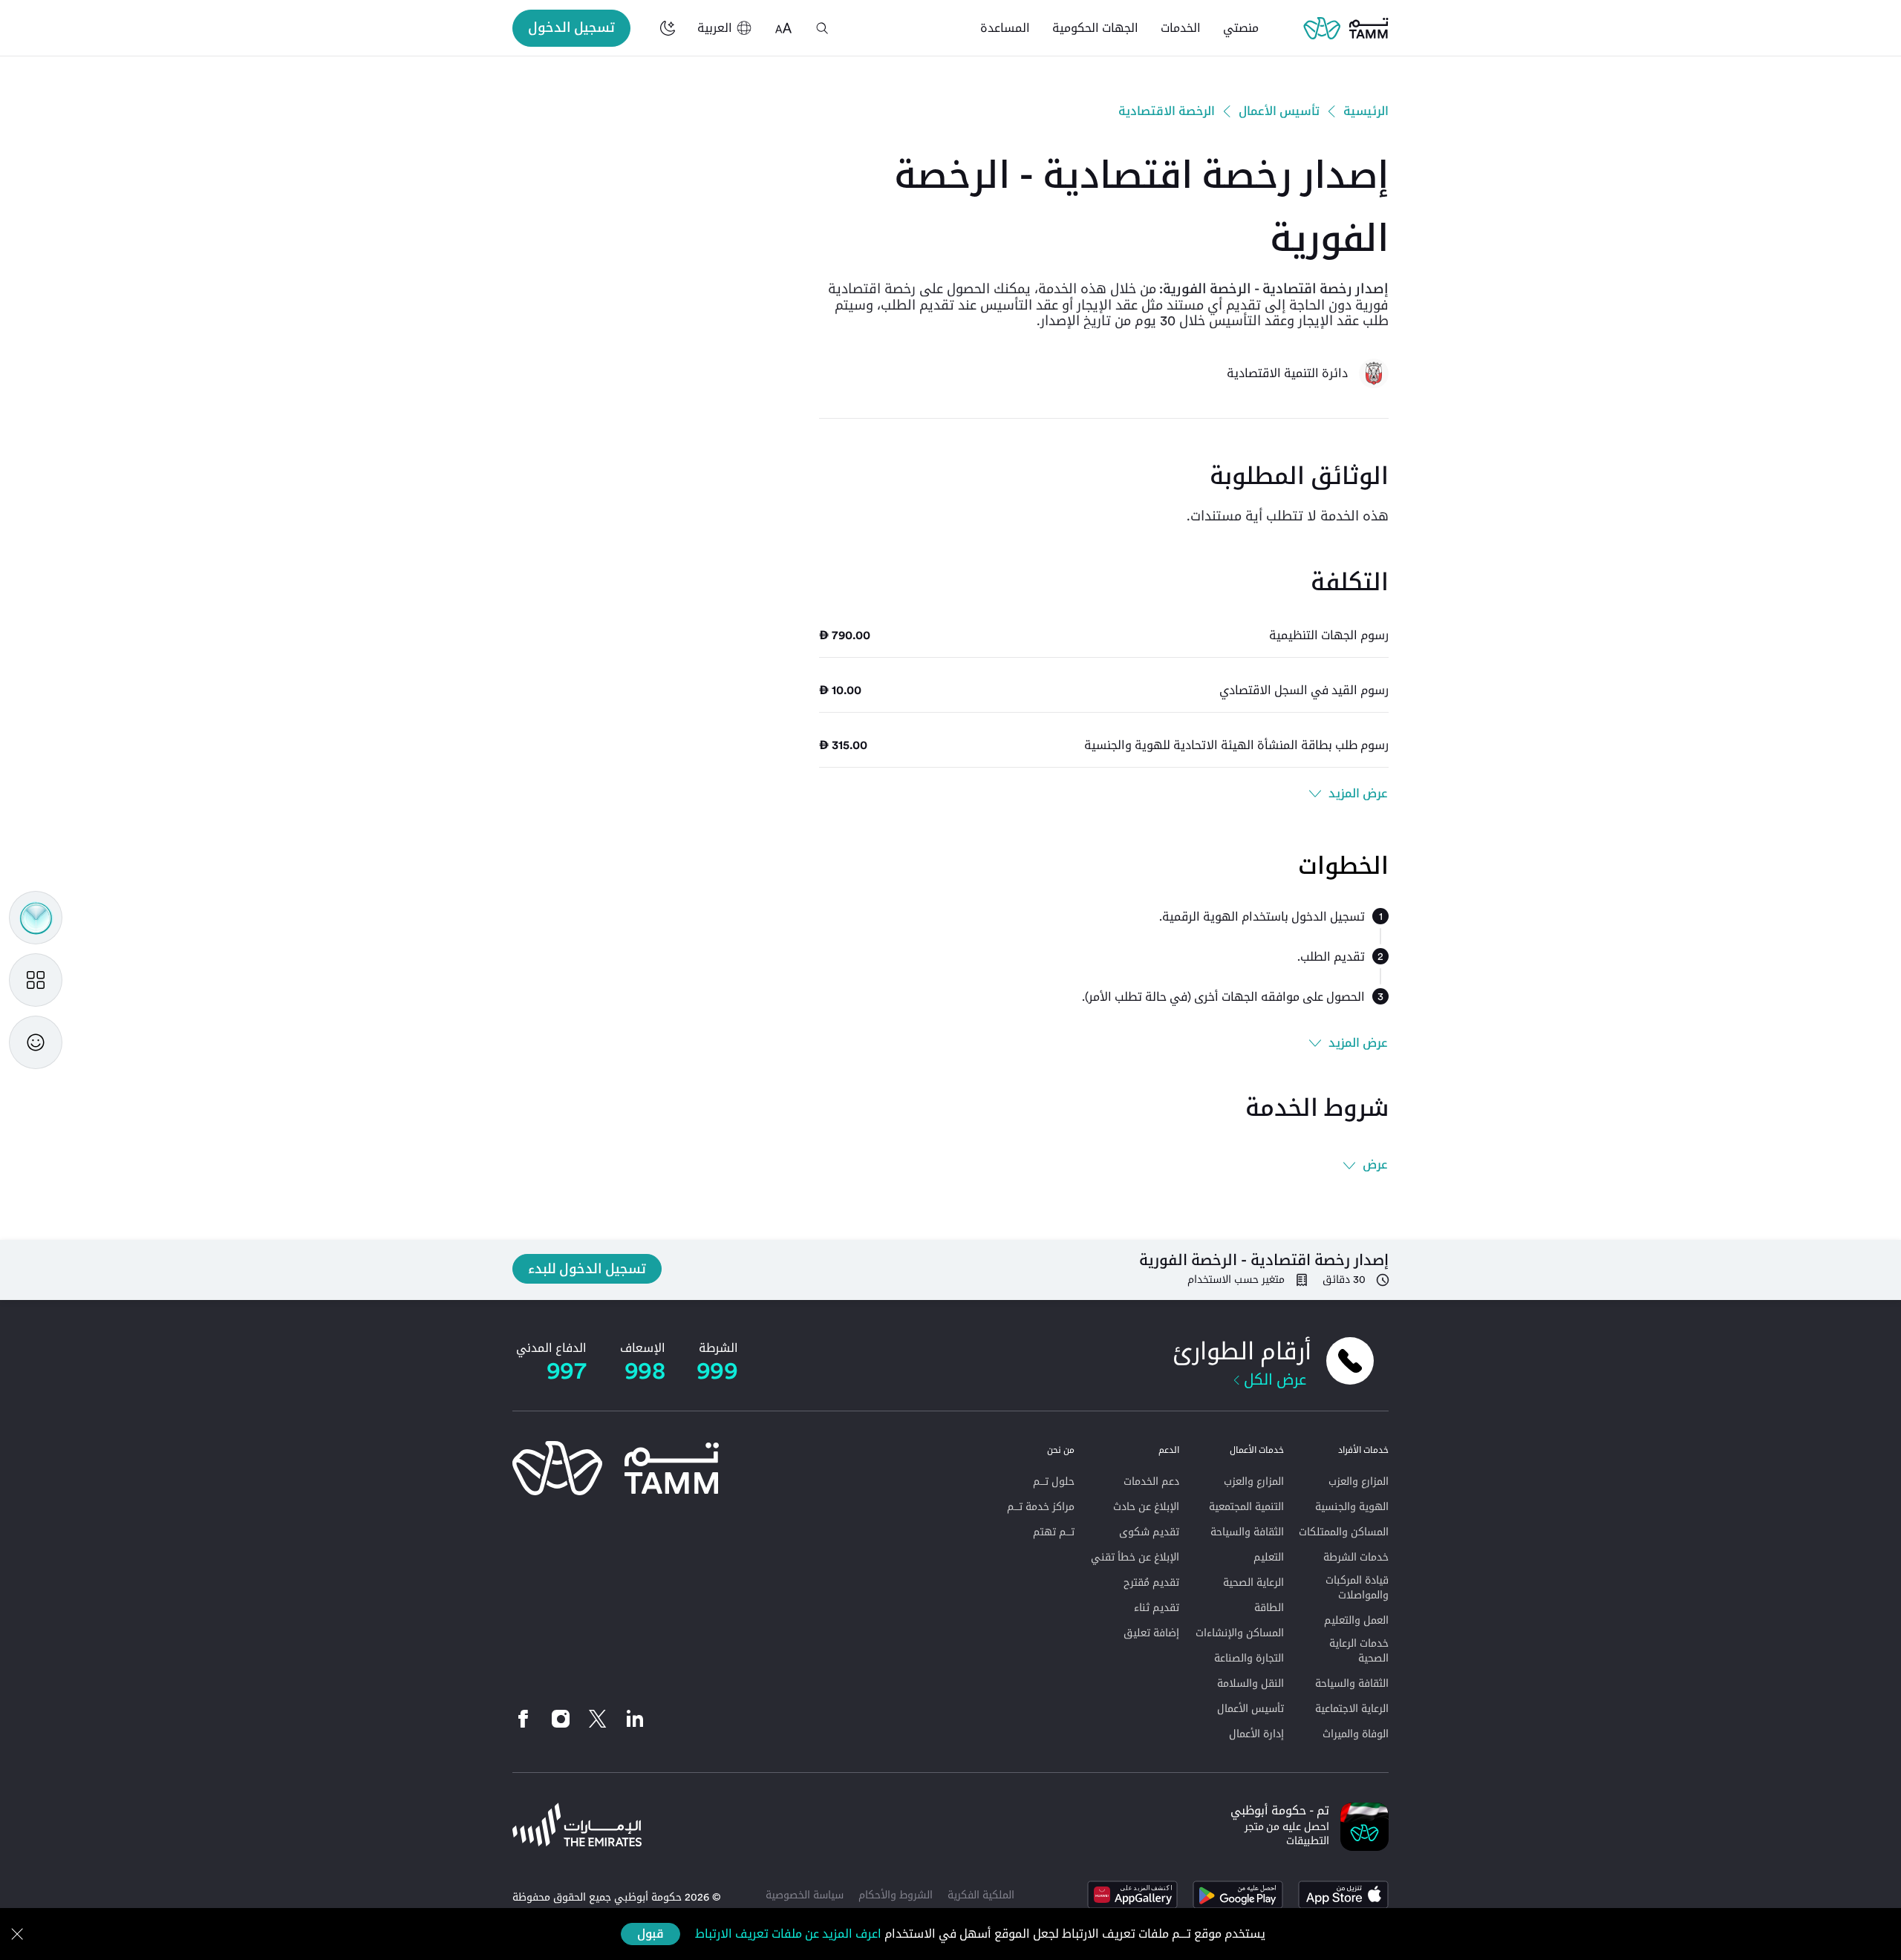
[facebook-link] (527, 1719)
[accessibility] (783, 28)
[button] (822, 28)
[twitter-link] (598, 1719)
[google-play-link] (1238, 1895)
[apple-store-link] (1343, 1895)
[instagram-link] (561, 1719)
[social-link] (635, 1719)
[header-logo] (1346, 28)
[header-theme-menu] (668, 28)
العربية (715, 28)
